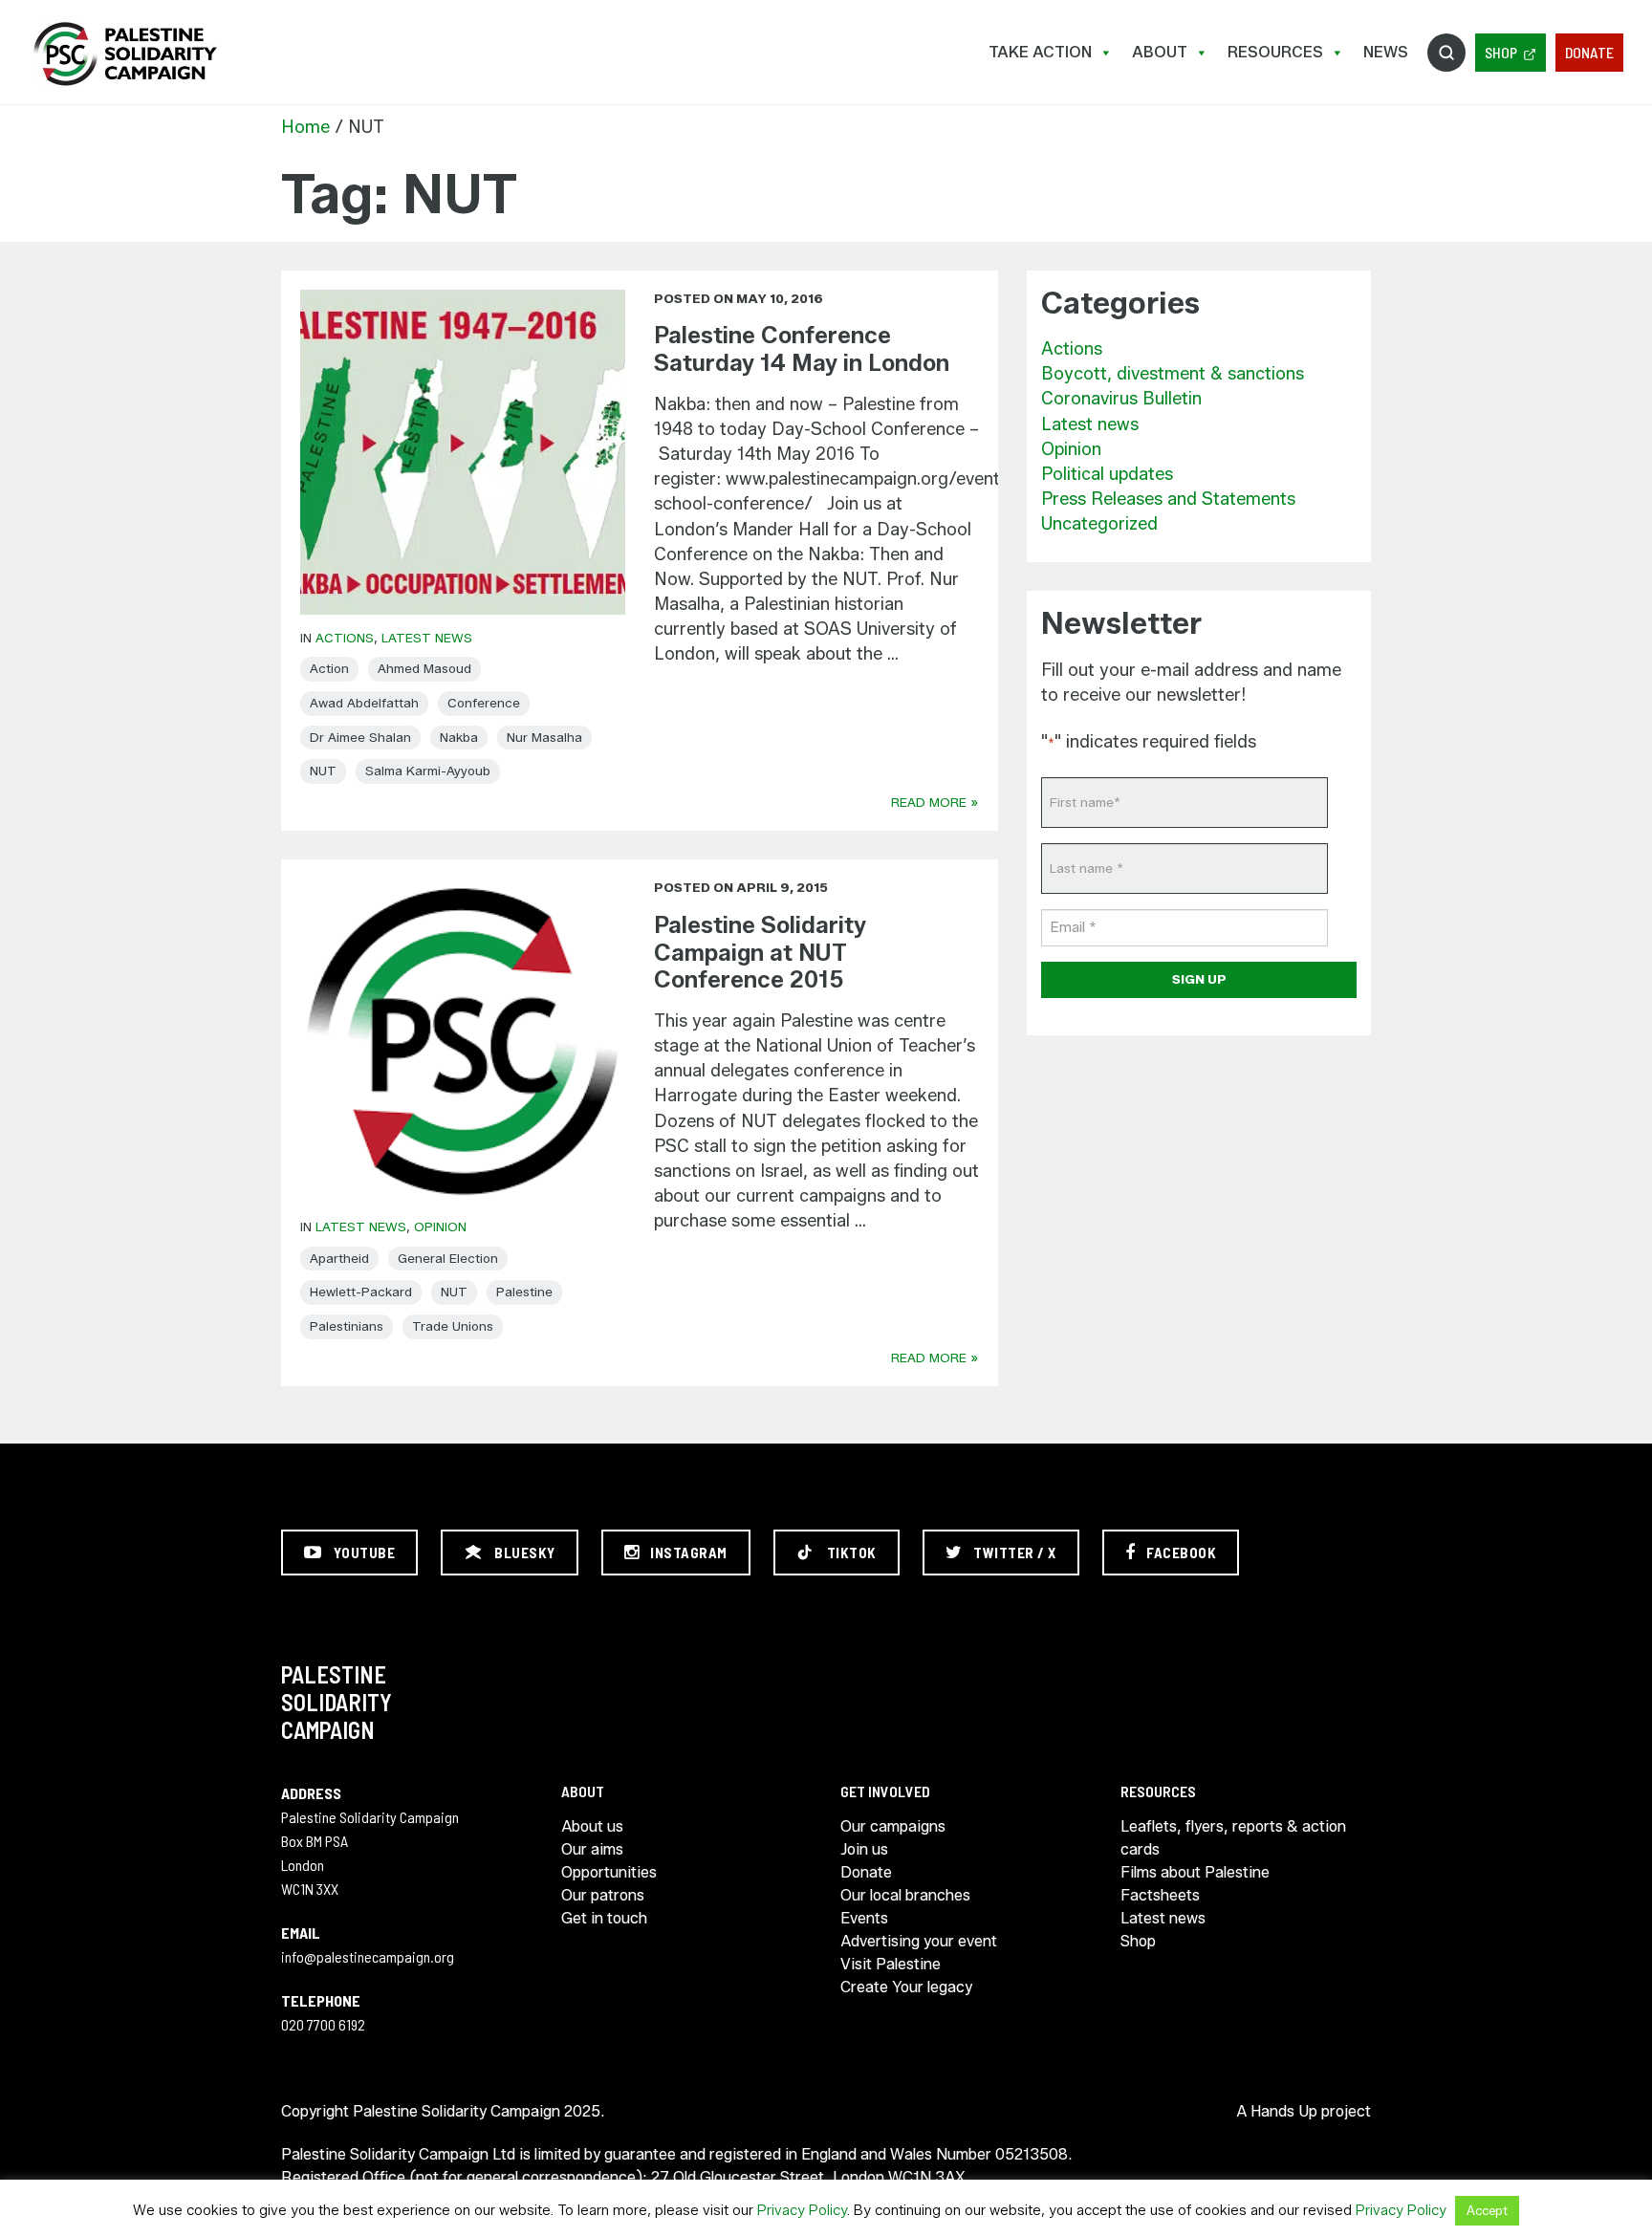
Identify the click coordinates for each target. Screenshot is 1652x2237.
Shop (1501, 52)
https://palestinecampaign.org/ (124, 54)
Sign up (1199, 979)
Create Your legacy (906, 1987)
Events (864, 1918)
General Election (448, 1258)
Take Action (1040, 52)
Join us (864, 1849)
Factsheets (1160, 1895)
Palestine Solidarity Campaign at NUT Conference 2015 (760, 953)
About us (592, 1826)
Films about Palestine (1195, 1872)
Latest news (427, 638)
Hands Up (1284, 2111)
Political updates (1107, 474)
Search (1446, 53)
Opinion (440, 1227)
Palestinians (347, 1326)
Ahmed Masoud (424, 668)
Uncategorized (1099, 524)
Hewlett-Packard (361, 1292)
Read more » (935, 802)
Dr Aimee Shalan (360, 737)
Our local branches (905, 1895)
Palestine (524, 1292)
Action (329, 668)
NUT (323, 771)
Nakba (459, 737)
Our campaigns (893, 1826)
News (1386, 52)
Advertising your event (919, 1941)
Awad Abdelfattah (364, 703)
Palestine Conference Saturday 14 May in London (802, 349)
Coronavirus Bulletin (1121, 399)
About (1160, 52)
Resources (1275, 52)
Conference (484, 703)
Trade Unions (453, 1326)
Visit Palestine (891, 1964)
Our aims (592, 1849)
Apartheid (339, 1258)
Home (305, 127)
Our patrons (603, 1895)
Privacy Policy (802, 2210)
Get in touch (604, 1918)
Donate (1589, 52)
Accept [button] (1487, 2210)
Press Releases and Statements (1168, 499)
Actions (345, 638)
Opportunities (609, 1872)
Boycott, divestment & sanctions (1173, 374)
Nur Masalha (544, 737)
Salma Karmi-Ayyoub (428, 771)
